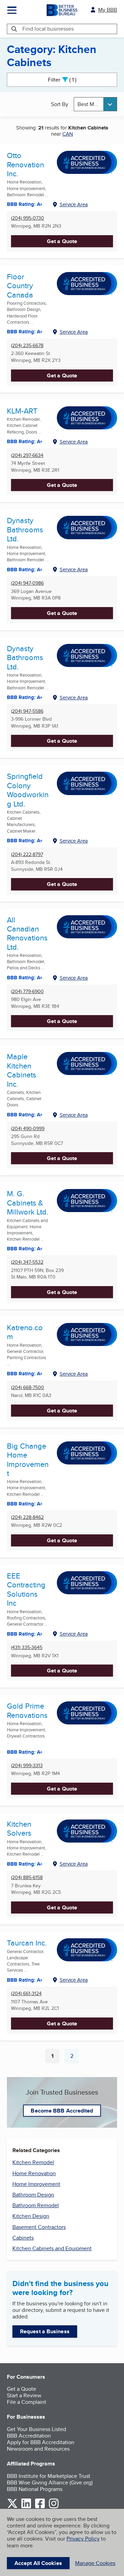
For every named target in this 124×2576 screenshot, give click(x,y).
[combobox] (95, 104)
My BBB (108, 10)
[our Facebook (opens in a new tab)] (40, 2507)
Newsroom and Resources (38, 2449)
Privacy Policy (83, 2539)
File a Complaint (27, 2402)
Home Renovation (34, 2173)
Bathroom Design (33, 2195)
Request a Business (45, 2331)
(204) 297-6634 (27, 455)
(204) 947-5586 (27, 711)
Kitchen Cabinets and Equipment (52, 2248)
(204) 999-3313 (27, 1766)
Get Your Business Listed (37, 2429)
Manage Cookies (95, 2563)
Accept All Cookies (38, 2563)
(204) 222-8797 (27, 854)
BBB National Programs (35, 2489)
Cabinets (23, 2238)
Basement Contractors (39, 2227)
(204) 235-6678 (27, 346)
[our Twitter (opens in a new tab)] (12, 2507)
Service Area (74, 204)
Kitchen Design (31, 2216)
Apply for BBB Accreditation (41, 2442)
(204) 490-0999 (28, 1129)
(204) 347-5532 (27, 1262)
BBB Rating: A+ (25, 697)
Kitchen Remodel (33, 2162)
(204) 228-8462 (27, 1517)
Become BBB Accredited (62, 2111)
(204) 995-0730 (28, 218)
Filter (68, 80)
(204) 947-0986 (27, 583)
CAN (68, 134)
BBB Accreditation (29, 2436)
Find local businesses (48, 29)
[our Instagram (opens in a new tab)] (54, 2507)
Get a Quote (62, 241)
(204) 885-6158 (27, 1878)
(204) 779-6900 (27, 992)
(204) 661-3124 (26, 1994)
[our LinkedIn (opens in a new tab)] (26, 2507)
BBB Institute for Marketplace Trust (49, 2476)
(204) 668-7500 (28, 1388)
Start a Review (24, 2395)
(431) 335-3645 (27, 1647)
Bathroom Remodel (36, 2205)
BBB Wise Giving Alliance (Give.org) (50, 2483)
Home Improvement (36, 2184)
